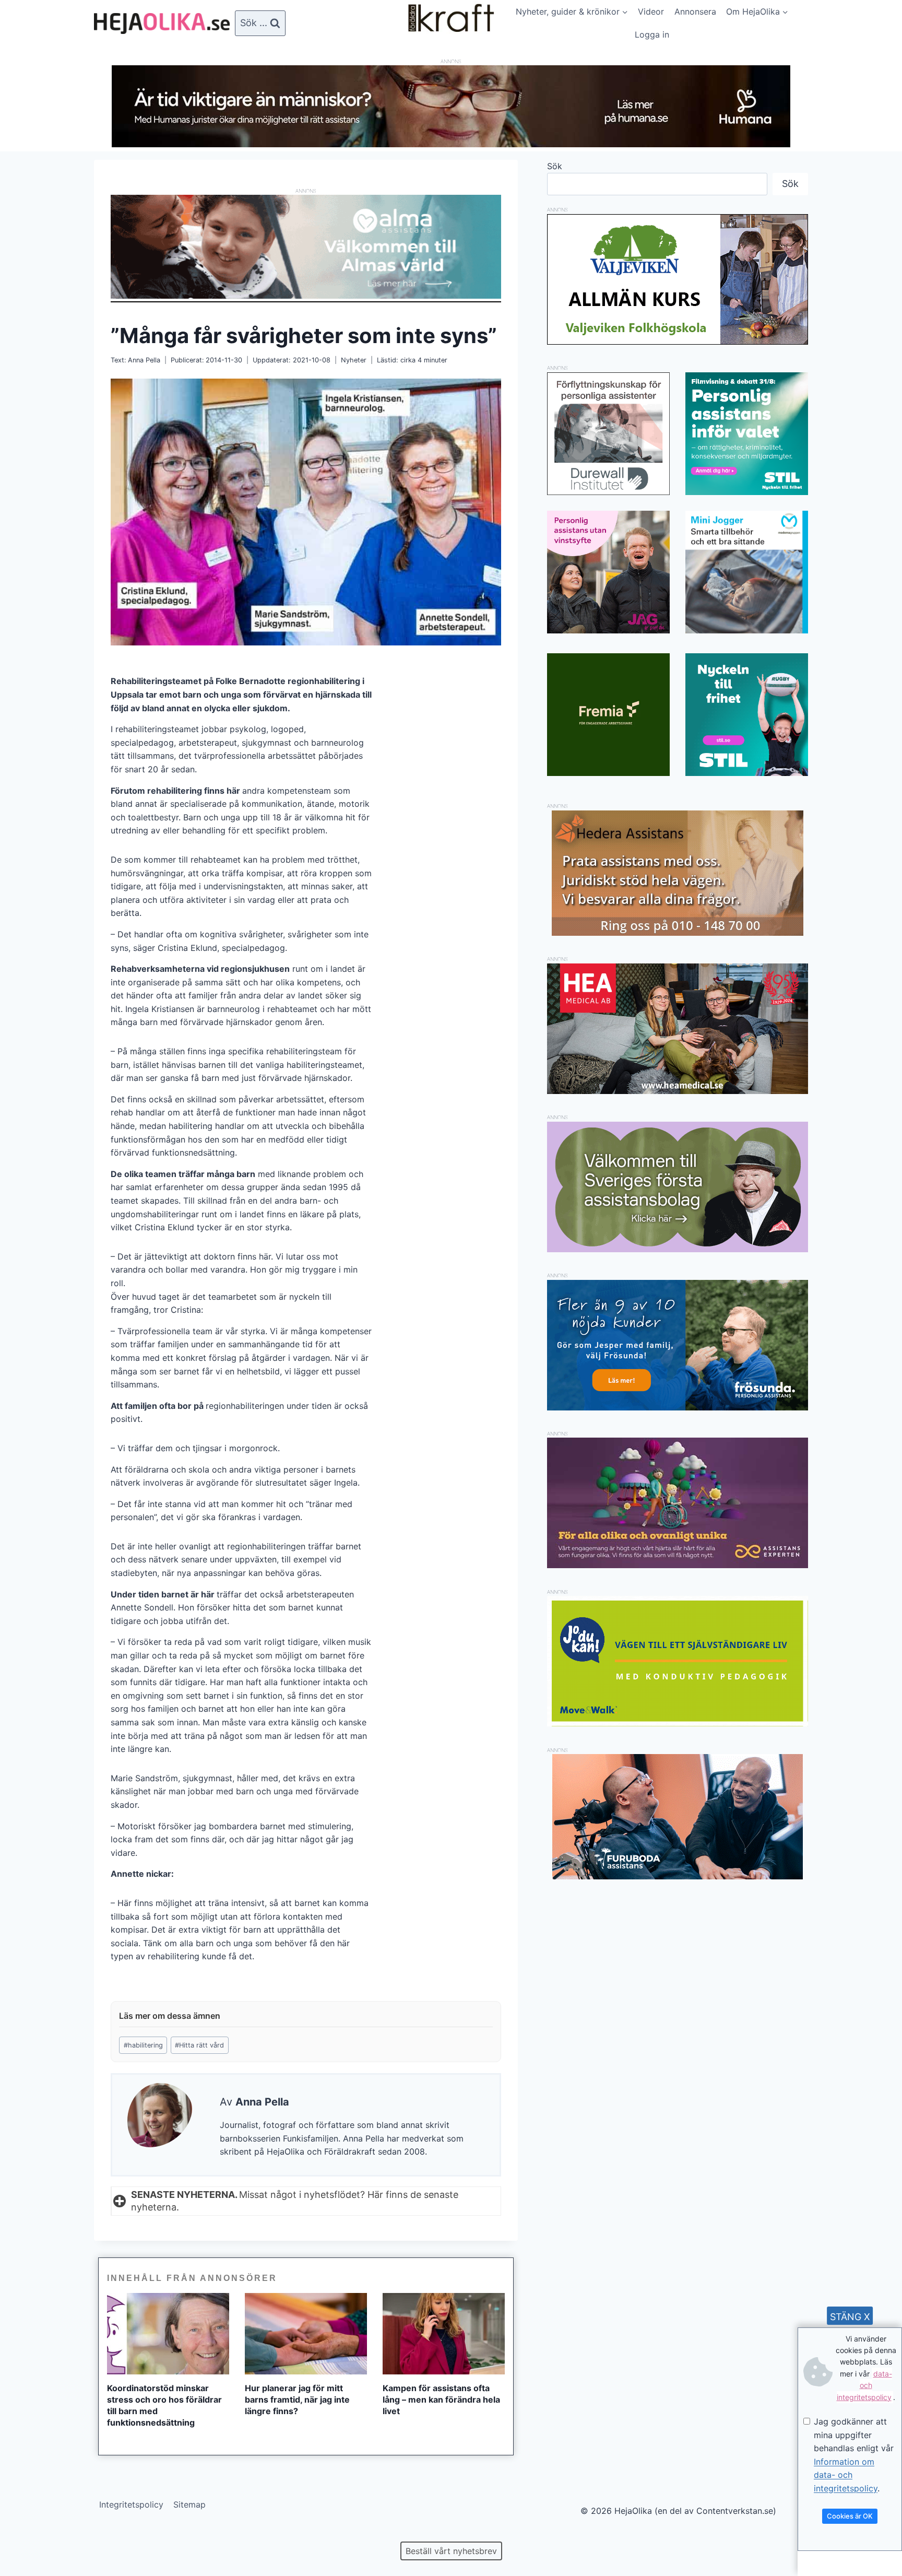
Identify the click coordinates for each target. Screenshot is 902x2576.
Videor (651, 11)
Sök (555, 166)
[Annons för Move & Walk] (678, 1723)
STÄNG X (850, 2317)
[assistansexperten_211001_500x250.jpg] (678, 1565)
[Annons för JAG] (608, 630)
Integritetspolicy (131, 2504)
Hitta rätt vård (199, 2045)
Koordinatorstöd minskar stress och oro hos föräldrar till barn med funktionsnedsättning (164, 2405)
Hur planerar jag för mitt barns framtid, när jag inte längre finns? (297, 2399)
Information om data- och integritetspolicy (846, 2475)
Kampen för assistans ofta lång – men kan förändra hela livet (441, 2399)
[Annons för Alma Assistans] (306, 247)
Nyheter (354, 360)
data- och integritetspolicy (864, 2385)
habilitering (143, 2045)
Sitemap (189, 2504)
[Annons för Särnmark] (678, 1249)
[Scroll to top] (26, 2534)
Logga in (652, 34)
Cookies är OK (850, 2516)
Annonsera (695, 11)
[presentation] (168, 2334)
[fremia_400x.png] (608, 715)
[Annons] (451, 144)
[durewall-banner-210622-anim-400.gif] (608, 434)
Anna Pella (144, 360)
